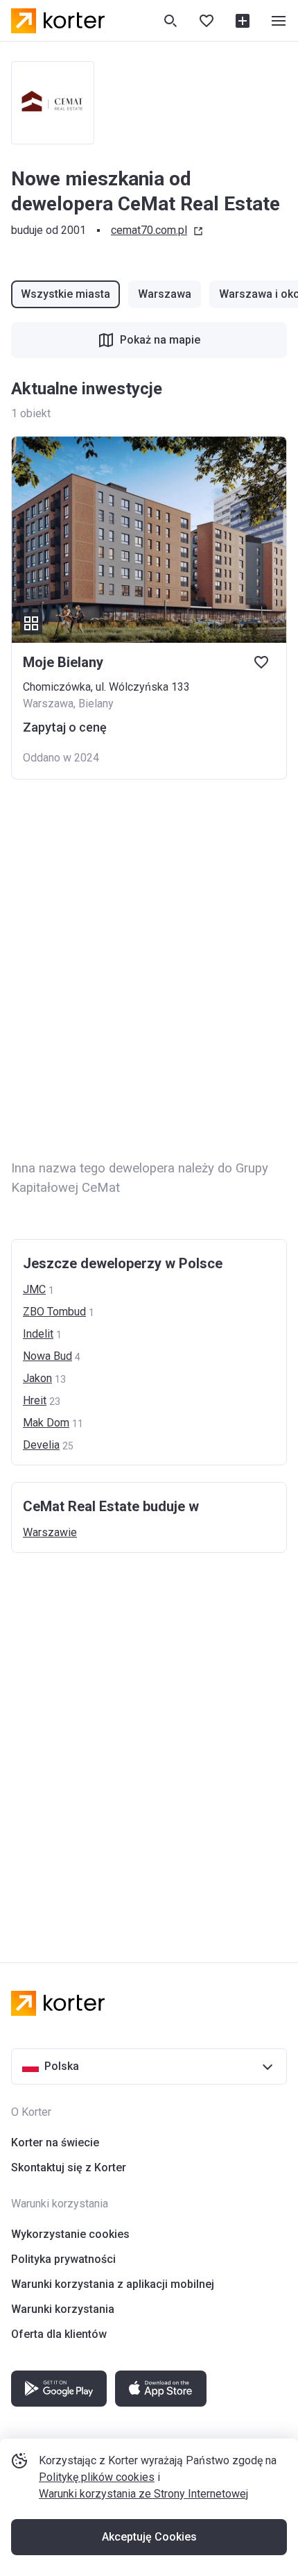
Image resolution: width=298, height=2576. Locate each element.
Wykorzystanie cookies (70, 2234)
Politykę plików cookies (97, 2477)
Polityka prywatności (63, 2259)
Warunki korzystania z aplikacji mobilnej (113, 2284)
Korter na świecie (55, 2143)
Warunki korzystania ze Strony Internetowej (143, 2494)
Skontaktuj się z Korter (69, 2167)
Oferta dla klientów (59, 2334)
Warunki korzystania (63, 2309)
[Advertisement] (149, 970)
